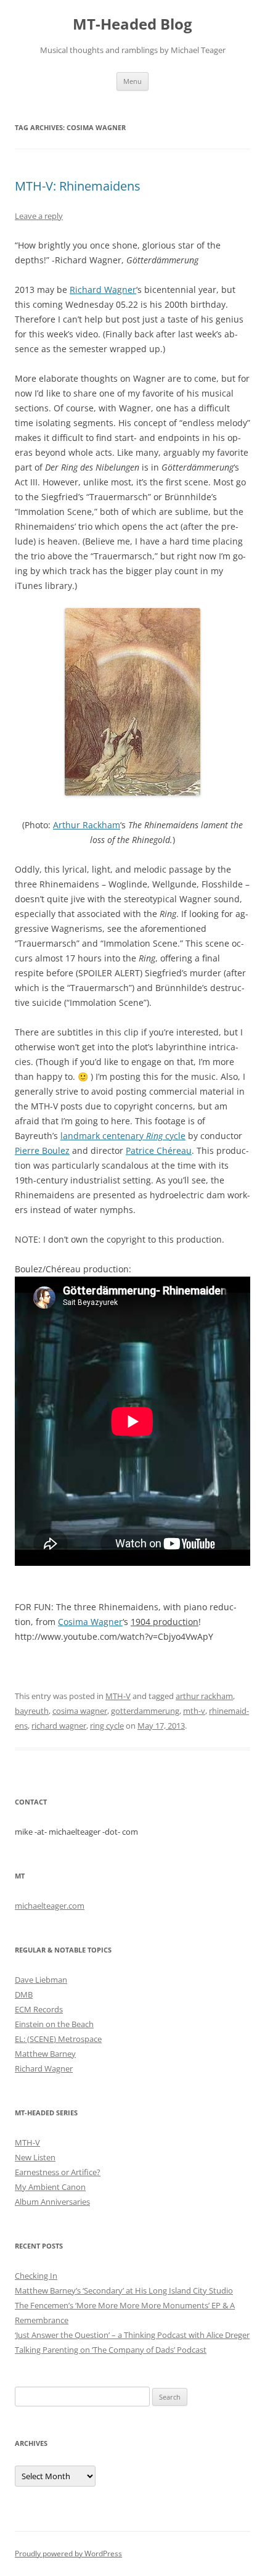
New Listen (35, 2157)
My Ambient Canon (50, 2187)
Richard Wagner (103, 290)
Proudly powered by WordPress (68, 2553)
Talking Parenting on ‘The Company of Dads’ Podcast (111, 2350)
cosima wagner (80, 1711)
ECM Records (39, 2009)
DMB (24, 1994)
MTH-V (118, 1696)
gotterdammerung (145, 1711)
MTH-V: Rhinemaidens (78, 186)
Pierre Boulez (42, 1150)
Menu (132, 81)
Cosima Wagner (90, 1622)
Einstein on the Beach (54, 2024)
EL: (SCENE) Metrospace (58, 2039)
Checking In (36, 2276)
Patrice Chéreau (159, 1150)
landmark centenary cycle (123, 1136)
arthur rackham (204, 1696)
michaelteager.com (50, 1906)
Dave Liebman (41, 1980)
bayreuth (32, 1711)
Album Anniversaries (52, 2202)
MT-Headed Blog (132, 24)
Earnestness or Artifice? (58, 2172)
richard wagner (59, 1726)
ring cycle (107, 1726)
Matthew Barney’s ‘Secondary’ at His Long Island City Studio (124, 2290)
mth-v (194, 1711)
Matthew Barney (45, 2054)
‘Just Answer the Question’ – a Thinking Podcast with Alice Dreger (132, 2335)
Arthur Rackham (87, 825)
